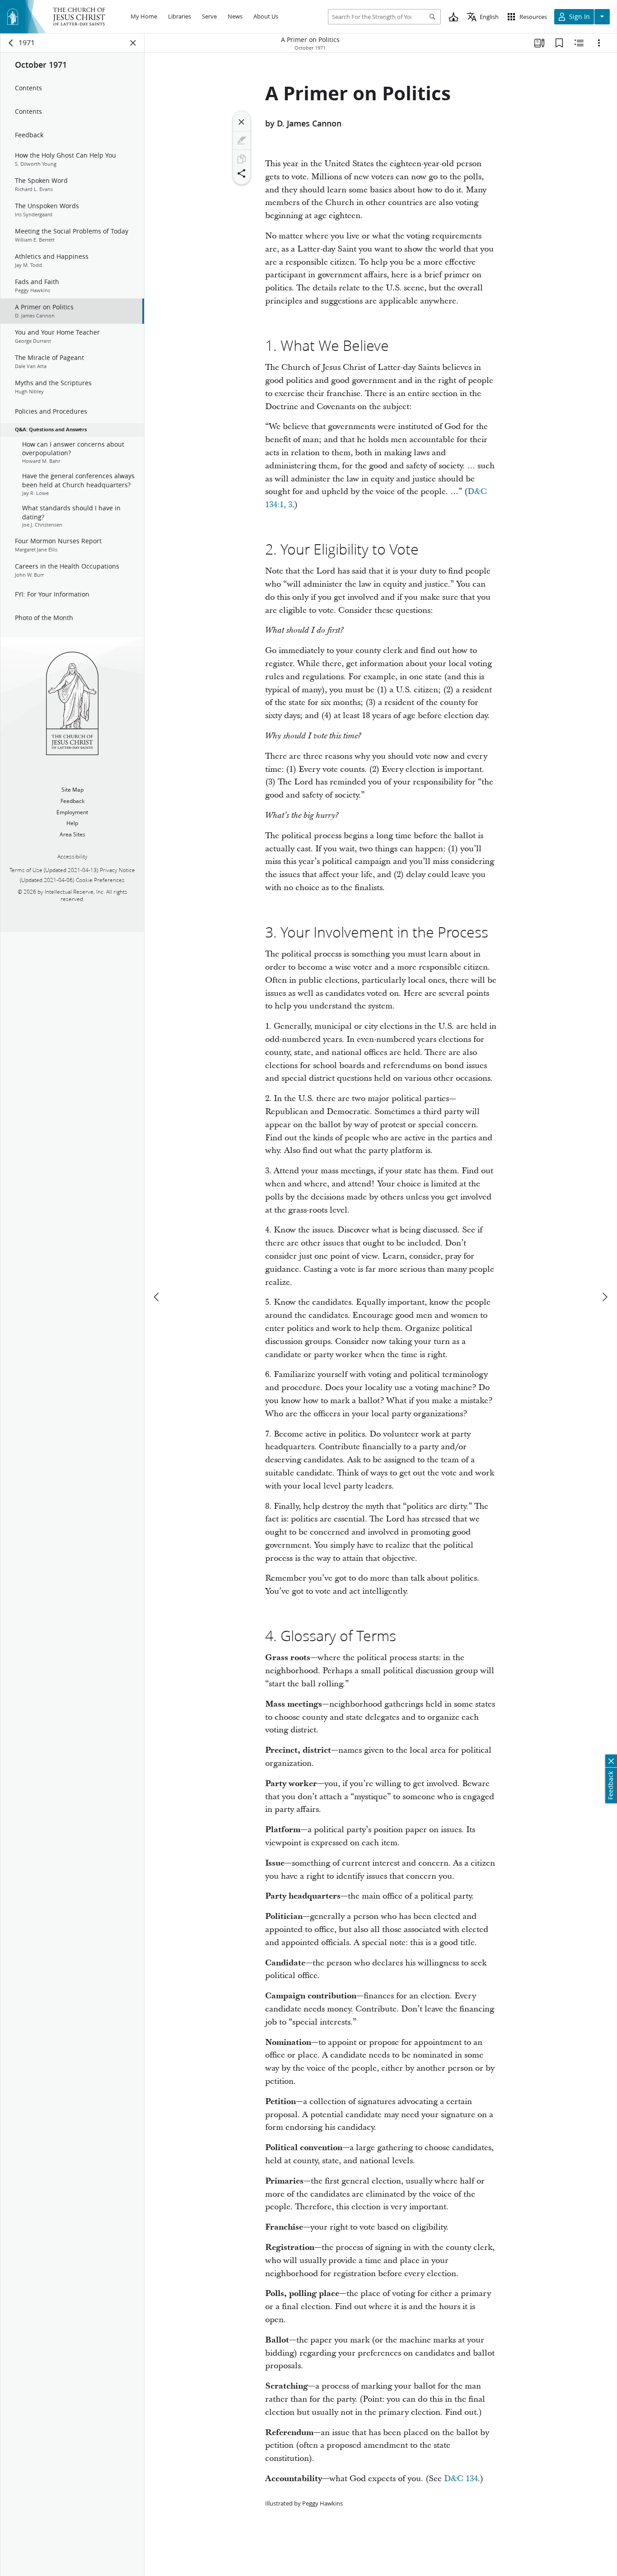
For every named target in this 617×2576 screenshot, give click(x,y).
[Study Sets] (539, 43)
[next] (604, 1297)
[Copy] (242, 159)
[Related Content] (579, 43)
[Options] (599, 43)
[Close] (242, 122)
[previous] (157, 1297)
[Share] (242, 173)
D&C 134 (461, 2479)
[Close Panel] (133, 43)
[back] (11, 43)
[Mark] (242, 140)
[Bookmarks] (559, 43)
